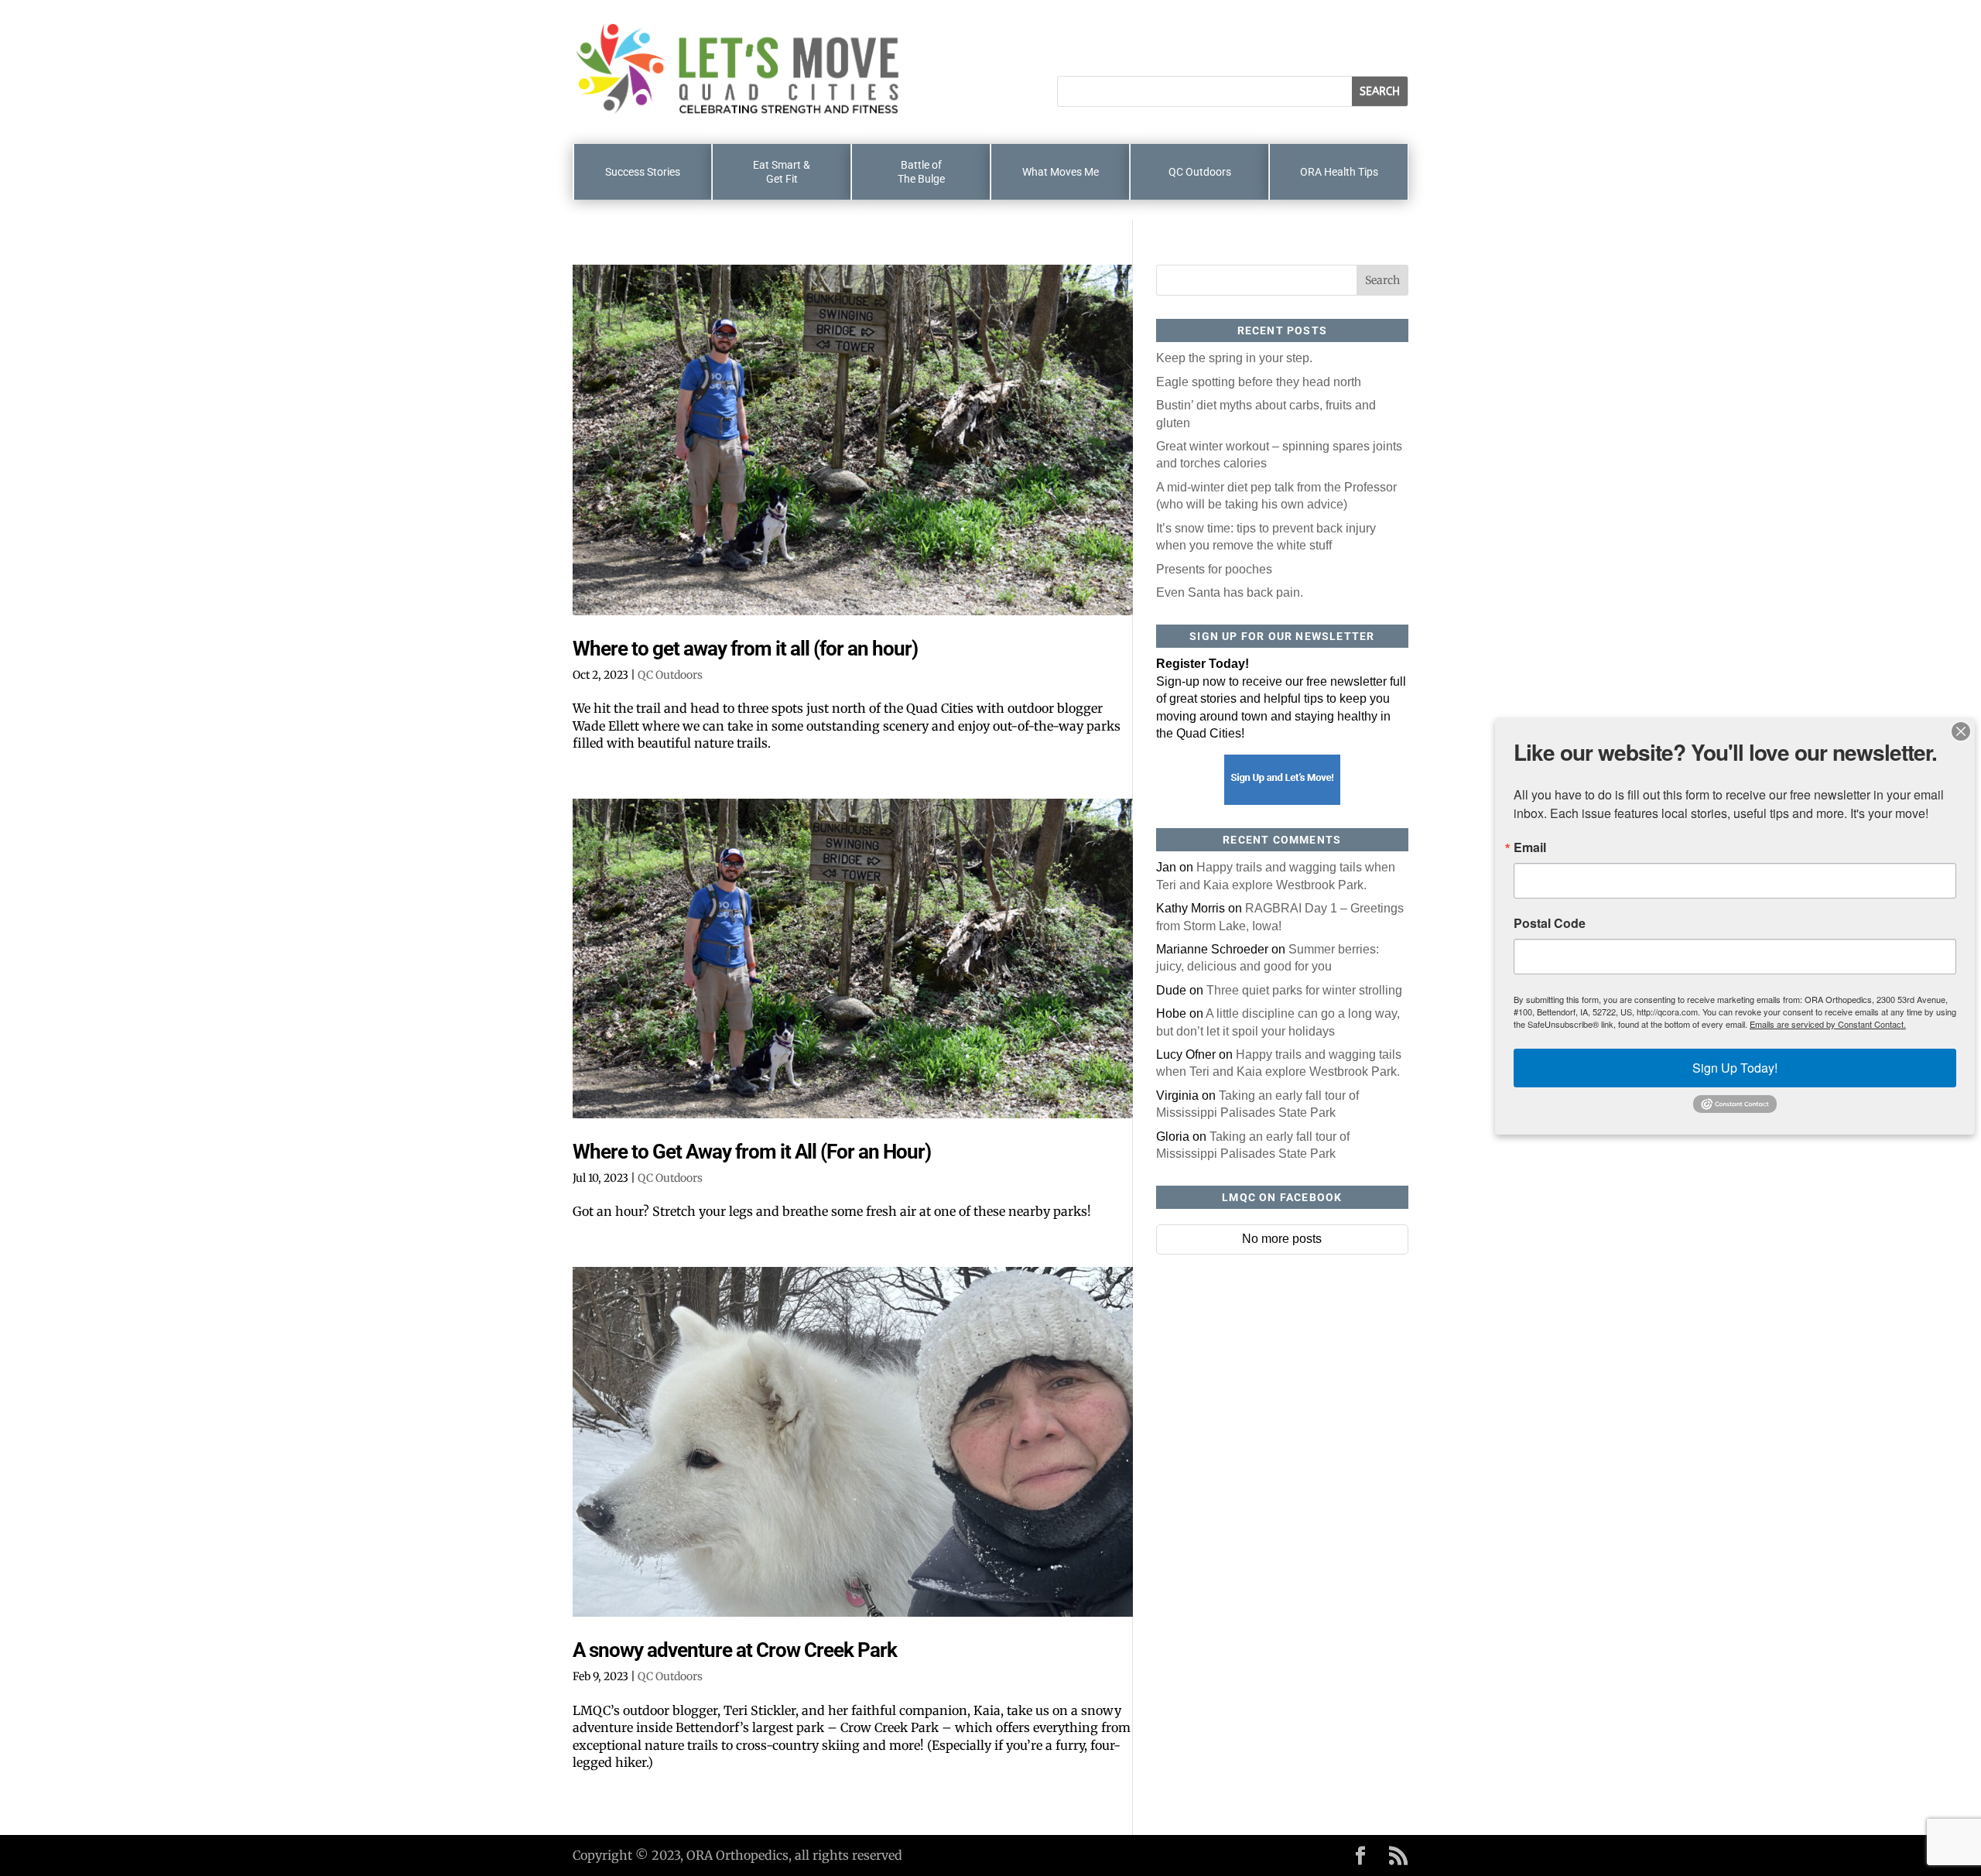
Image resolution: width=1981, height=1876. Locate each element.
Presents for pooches (1214, 569)
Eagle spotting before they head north (1259, 382)
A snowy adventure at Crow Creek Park (735, 1650)
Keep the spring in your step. (1234, 358)
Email (1530, 847)
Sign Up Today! (1735, 1068)
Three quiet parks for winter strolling (1304, 990)
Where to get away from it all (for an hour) (745, 649)
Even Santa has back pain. (1230, 592)
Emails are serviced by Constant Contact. (1828, 1024)
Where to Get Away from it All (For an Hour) (752, 1152)
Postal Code (1550, 923)
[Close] (1961, 731)
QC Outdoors (670, 675)
